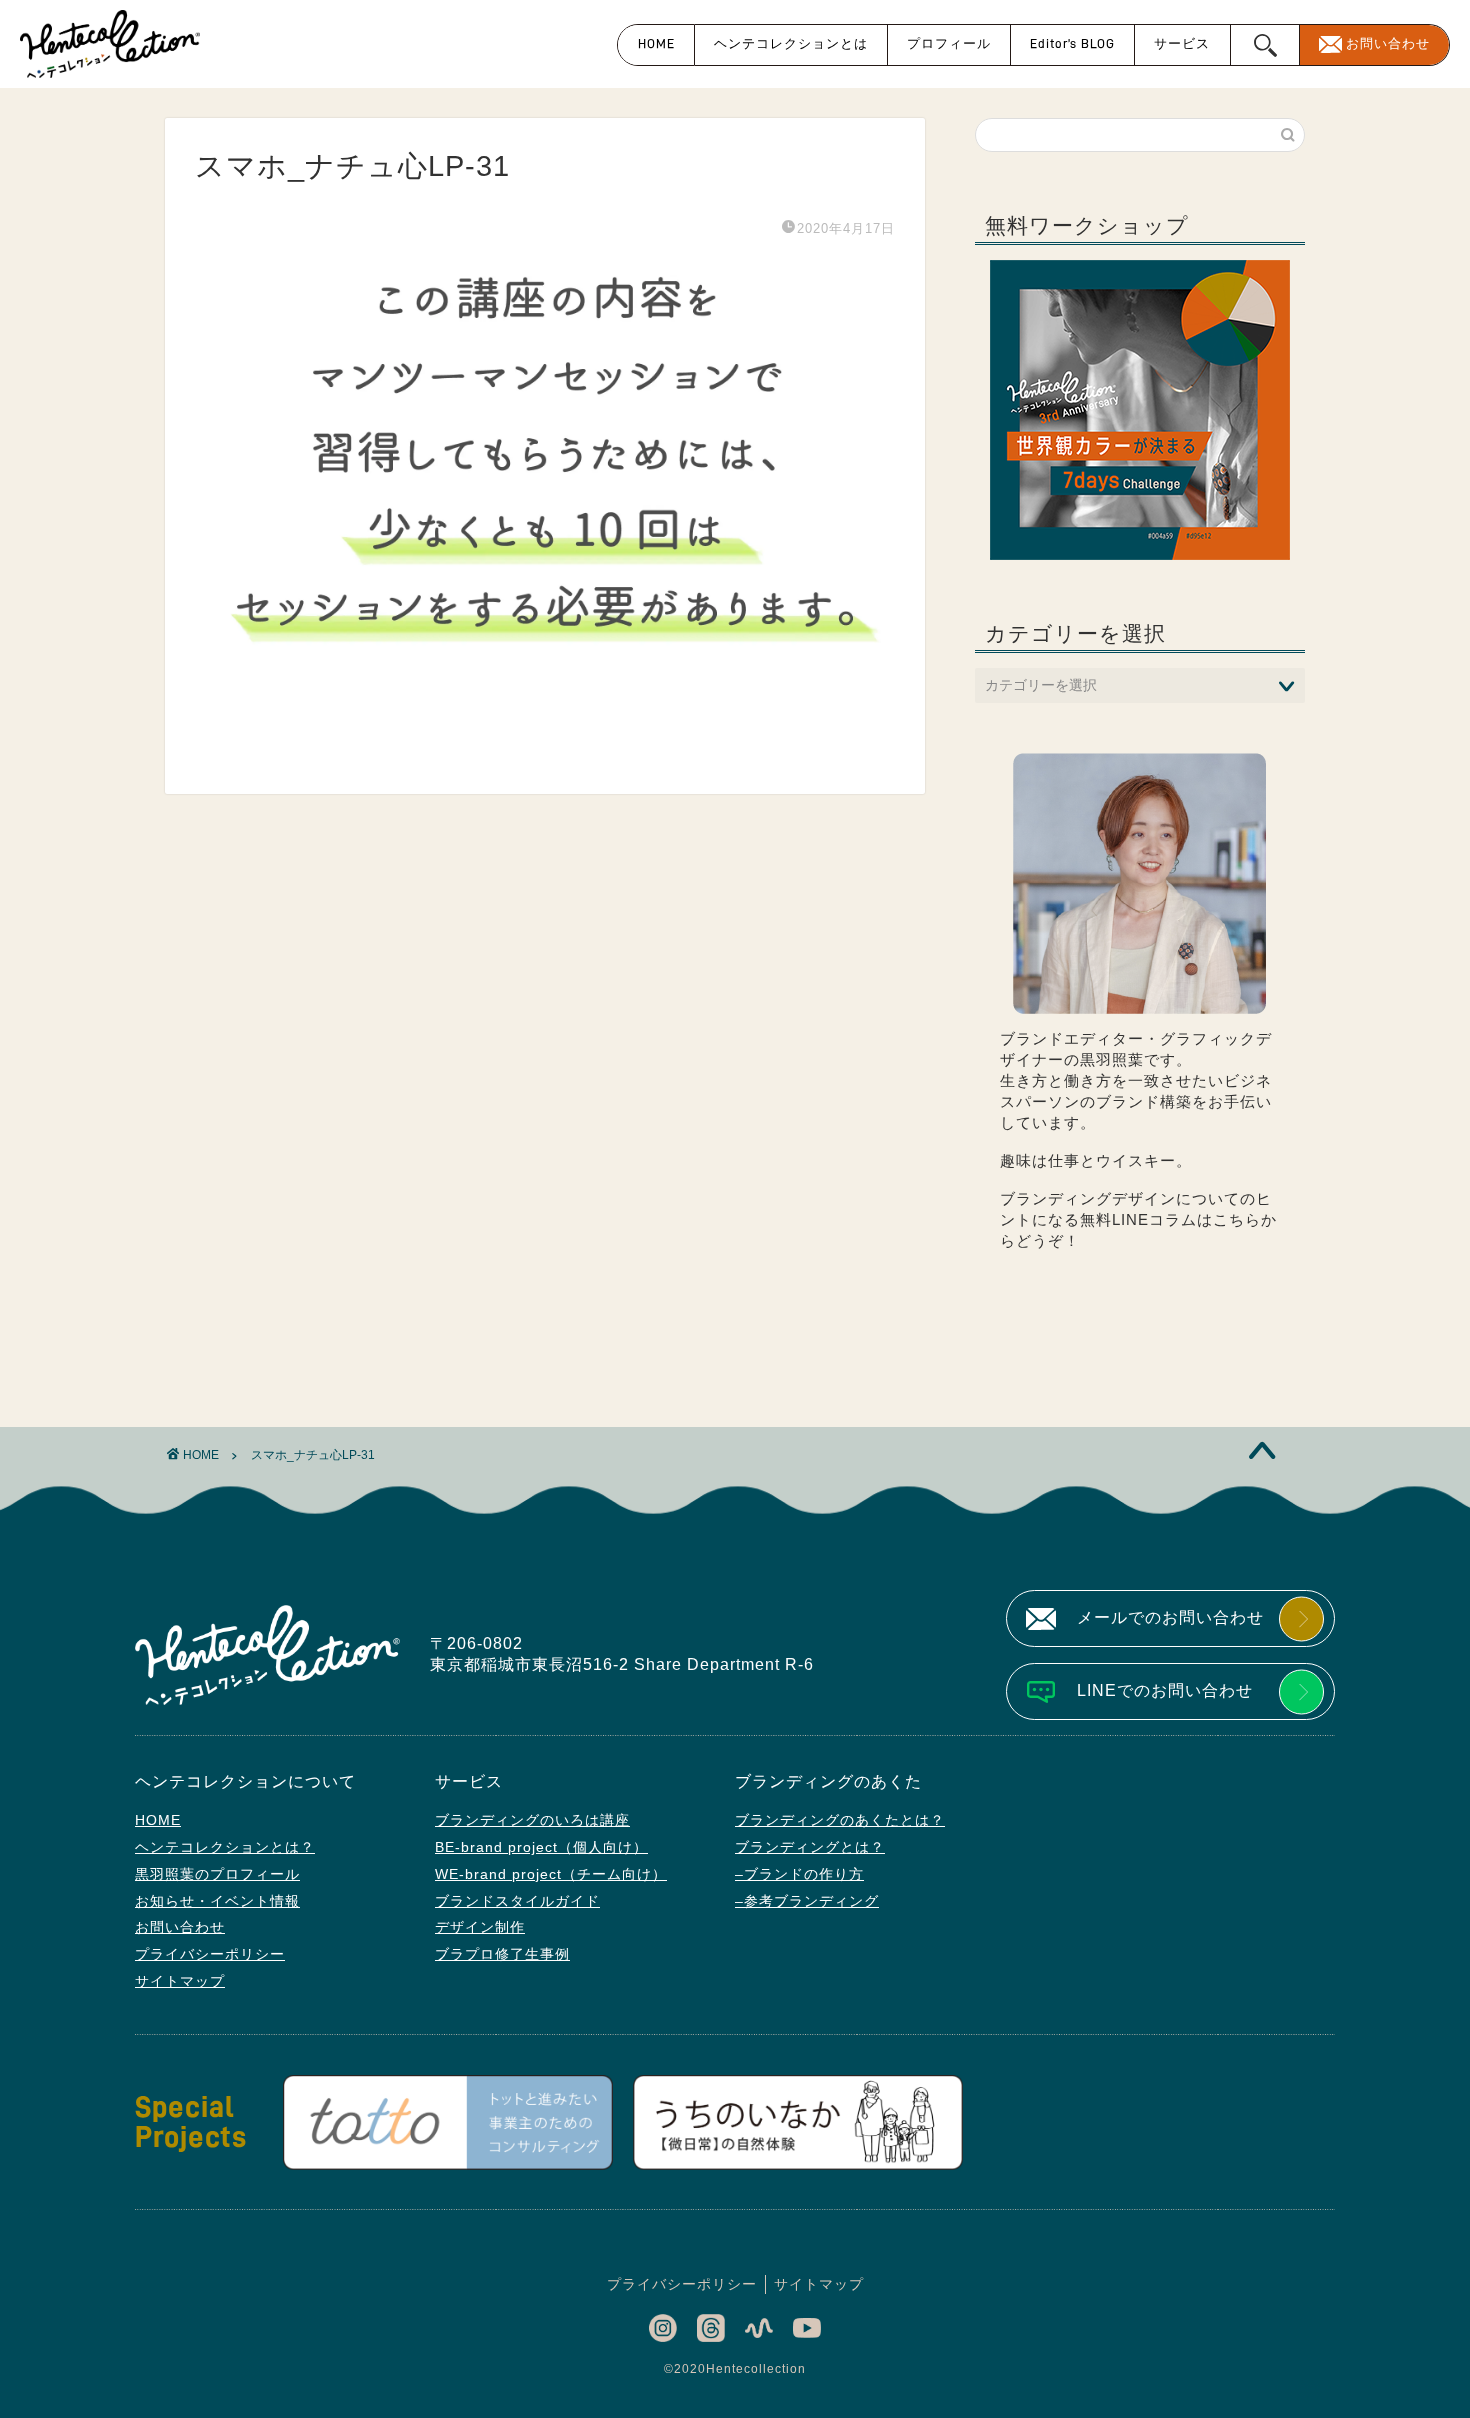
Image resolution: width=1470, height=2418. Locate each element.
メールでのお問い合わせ (1170, 1617)
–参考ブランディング (807, 1901)
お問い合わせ (1388, 43)
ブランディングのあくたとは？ (840, 1820)
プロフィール (949, 43)
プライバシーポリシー (210, 1954)
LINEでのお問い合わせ (1165, 1690)
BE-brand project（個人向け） (541, 1847)
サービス (1182, 43)
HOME (656, 43)
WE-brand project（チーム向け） (551, 1874)
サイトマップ (180, 1981)
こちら (1237, 1219)
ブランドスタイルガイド (517, 1901)
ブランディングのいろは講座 (532, 1820)
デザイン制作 (480, 1927)
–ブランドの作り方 (799, 1874)
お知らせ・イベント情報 (217, 1901)
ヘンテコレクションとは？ (225, 1847)
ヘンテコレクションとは (791, 43)
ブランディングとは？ (810, 1847)
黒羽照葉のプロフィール (217, 1874)
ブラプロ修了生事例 (502, 1954)
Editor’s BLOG (1072, 43)
